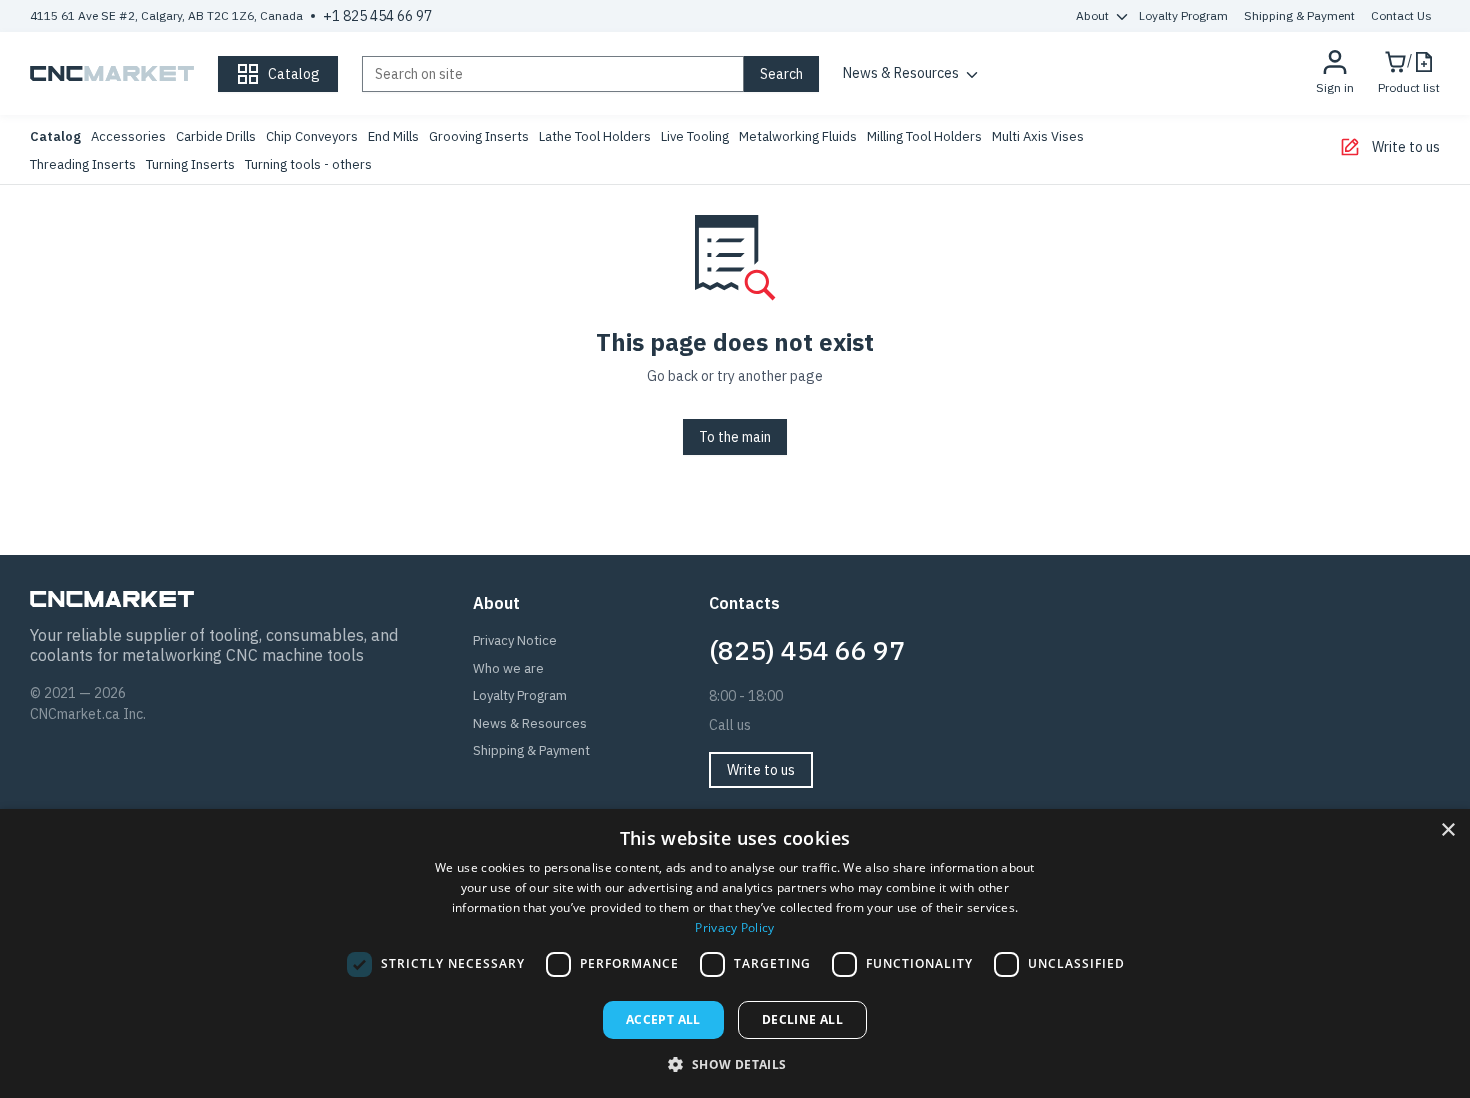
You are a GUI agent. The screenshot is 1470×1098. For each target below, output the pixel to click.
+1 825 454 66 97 (377, 16)
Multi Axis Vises (1038, 136)
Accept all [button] (663, 1019)
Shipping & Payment (1299, 15)
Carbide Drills (216, 136)
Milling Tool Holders (924, 136)
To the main (735, 437)
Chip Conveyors (312, 136)
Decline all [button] (802, 1019)
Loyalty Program (1183, 15)
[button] (734, 1064)
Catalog (55, 136)
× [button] (1447, 830)
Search (781, 74)
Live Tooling (695, 136)
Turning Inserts (190, 164)
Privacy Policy (734, 927)
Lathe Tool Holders (595, 136)
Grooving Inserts (479, 136)
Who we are (508, 668)
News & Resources (901, 73)
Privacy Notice (515, 640)
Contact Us (1401, 15)
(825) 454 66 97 (807, 650)
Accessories (128, 136)
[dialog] (735, 953)
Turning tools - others (308, 164)
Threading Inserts (83, 164)
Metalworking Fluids (798, 136)
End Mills (393, 136)
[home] (112, 74)
